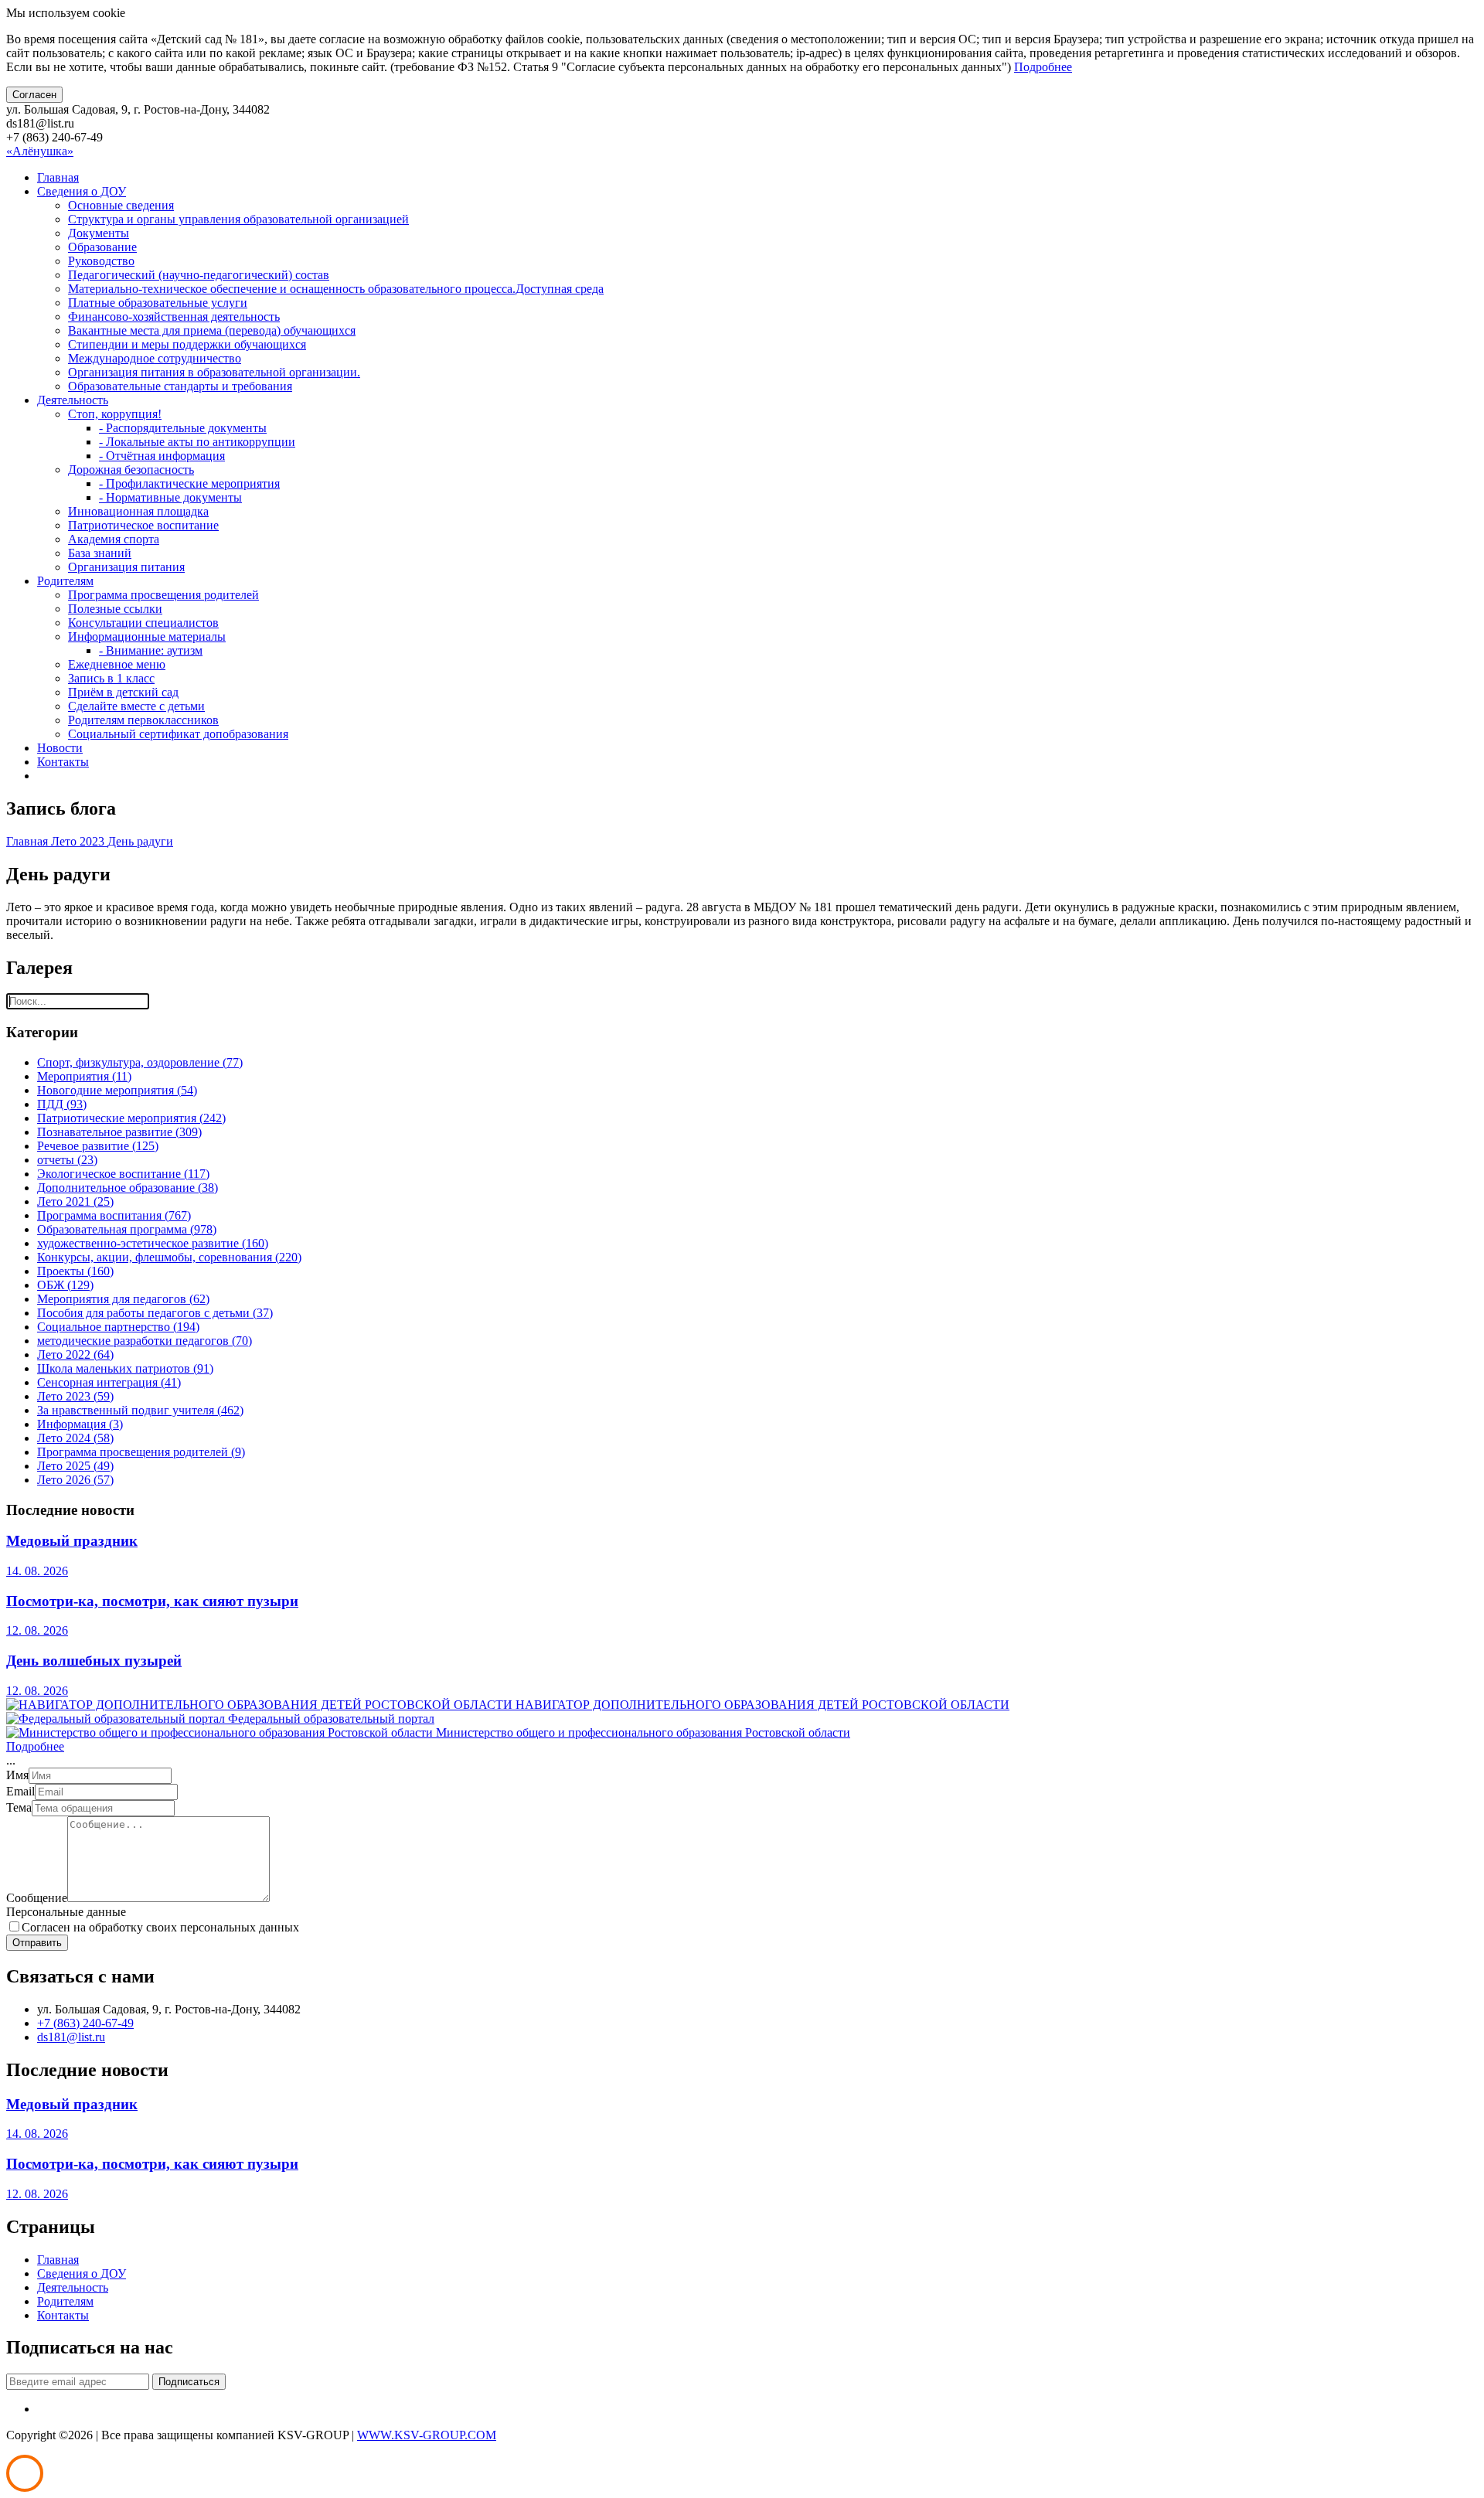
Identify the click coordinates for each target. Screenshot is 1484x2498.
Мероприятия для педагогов (123, 1299)
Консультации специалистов (143, 623)
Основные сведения (121, 205)
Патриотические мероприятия (131, 1118)
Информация (80, 1424)
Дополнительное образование (128, 1188)
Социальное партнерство (118, 1327)
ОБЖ (65, 1285)
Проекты (75, 1271)
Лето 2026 (75, 1480)
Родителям (65, 581)
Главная (58, 177)
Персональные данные (66, 1912)
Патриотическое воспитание (143, 525)
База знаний (100, 553)
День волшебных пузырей (94, 1661)
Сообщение (37, 1898)
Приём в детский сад (123, 692)
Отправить (37, 1943)
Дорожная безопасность (131, 470)
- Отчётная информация (162, 456)
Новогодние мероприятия (117, 1090)
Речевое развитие (98, 1146)
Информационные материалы (147, 636)
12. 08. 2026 (37, 1630)
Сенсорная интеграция (109, 1382)
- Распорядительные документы (183, 428)
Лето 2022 (75, 1355)
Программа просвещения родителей (163, 595)
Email (20, 1791)
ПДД (62, 1104)
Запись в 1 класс (111, 678)
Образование (102, 247)
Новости (60, 748)
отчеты (67, 1160)
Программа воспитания (114, 1215)
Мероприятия (84, 1076)
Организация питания (126, 567)
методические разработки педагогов (145, 1341)
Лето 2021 (75, 1201)
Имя (17, 1775)
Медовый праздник (72, 1541)
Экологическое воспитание (123, 1174)
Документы (99, 233)
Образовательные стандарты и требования (180, 386)
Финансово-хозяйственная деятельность (174, 317)
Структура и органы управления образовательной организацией (238, 219)
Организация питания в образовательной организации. (214, 372)
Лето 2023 (79, 841)
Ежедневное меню (117, 664)
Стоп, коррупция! (115, 414)
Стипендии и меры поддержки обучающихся (187, 344)
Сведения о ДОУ (82, 191)
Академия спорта (114, 539)
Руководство (101, 261)
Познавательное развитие (119, 1132)
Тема (19, 1807)
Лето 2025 (75, 1466)
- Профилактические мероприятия (189, 483)
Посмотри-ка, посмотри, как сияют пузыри (152, 1601)
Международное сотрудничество (155, 358)
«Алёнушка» (40, 151)
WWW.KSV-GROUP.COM (427, 2435)
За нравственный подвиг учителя (140, 1410)
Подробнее (1043, 67)
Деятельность (73, 400)
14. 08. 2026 (37, 1571)
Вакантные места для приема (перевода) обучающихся (212, 330)
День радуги (140, 841)
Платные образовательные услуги (158, 303)
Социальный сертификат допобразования (178, 734)
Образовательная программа (127, 1229)
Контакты (63, 762)
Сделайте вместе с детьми (136, 706)
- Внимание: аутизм (151, 650)
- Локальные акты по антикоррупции (197, 442)
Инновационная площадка (138, 511)
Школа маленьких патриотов (125, 1368)
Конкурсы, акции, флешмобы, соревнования (169, 1257)
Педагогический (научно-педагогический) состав (199, 275)
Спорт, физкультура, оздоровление (140, 1062)
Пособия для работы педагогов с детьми (155, 1313)
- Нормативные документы (170, 497)
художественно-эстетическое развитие (153, 1243)
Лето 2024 (75, 1438)
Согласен (34, 95)
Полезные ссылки (115, 609)
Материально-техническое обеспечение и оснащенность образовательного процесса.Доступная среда (336, 289)
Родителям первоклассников (143, 720)
